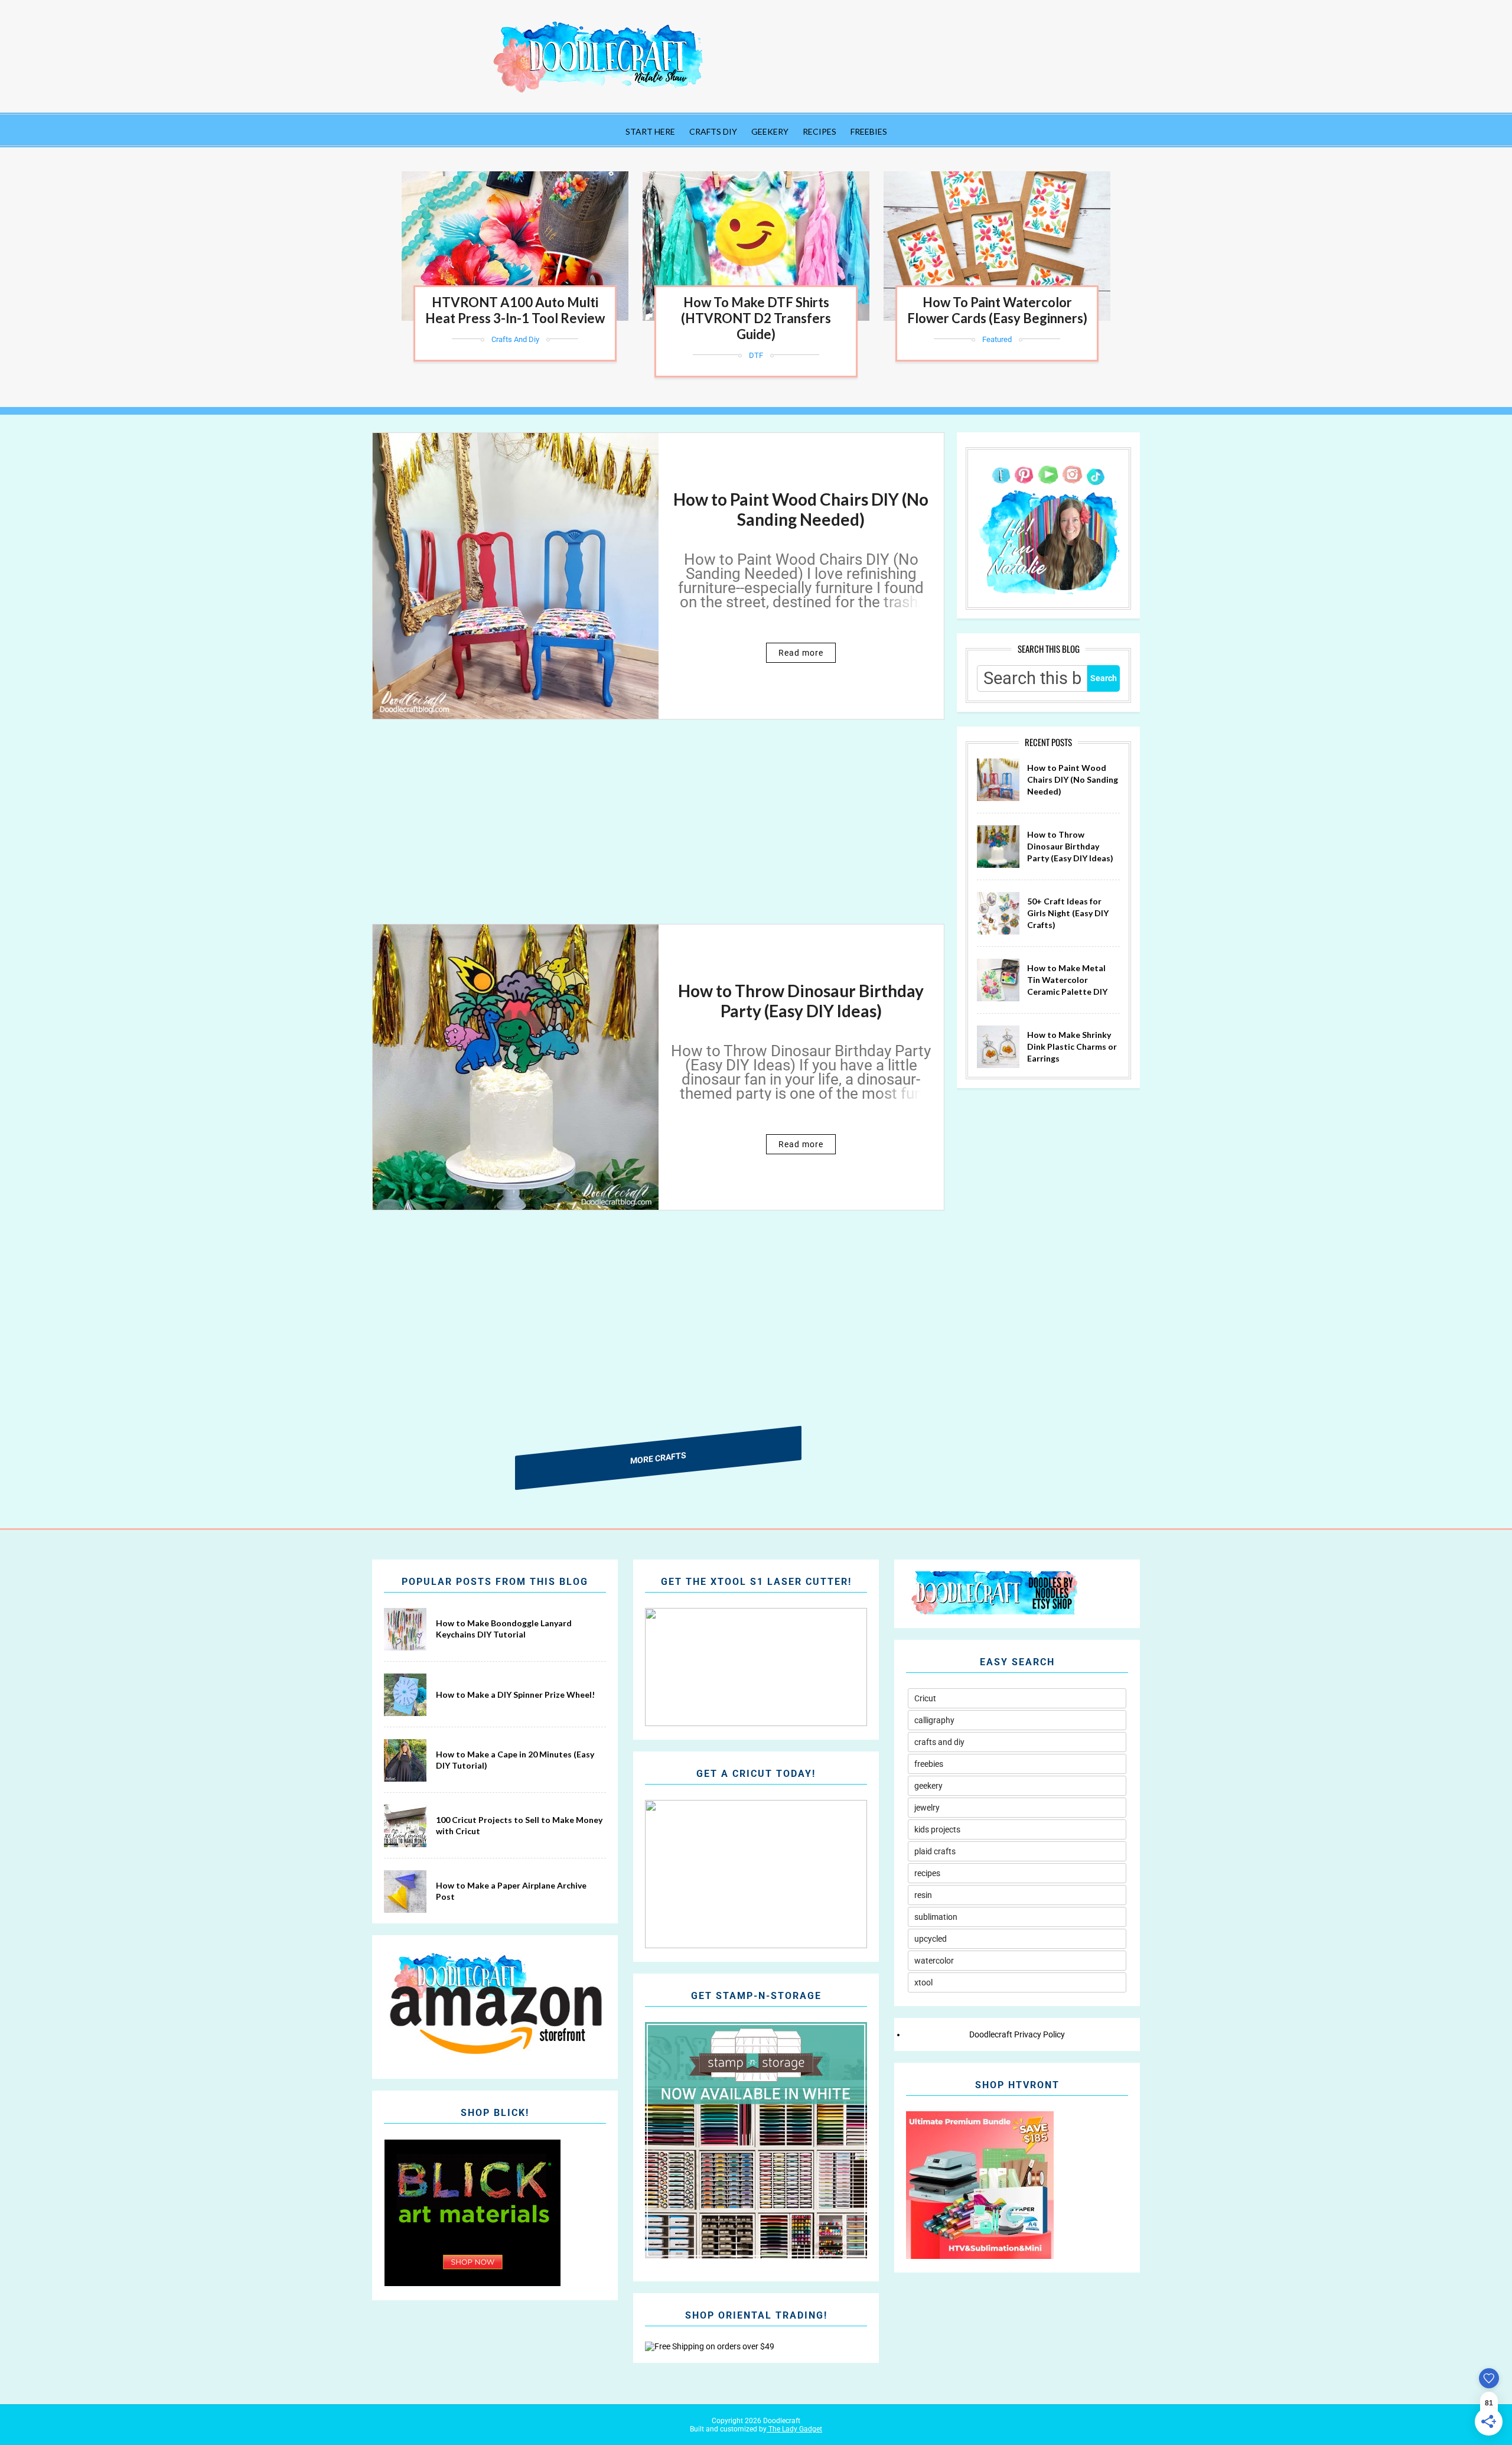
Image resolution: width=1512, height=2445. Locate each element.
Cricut (925, 1698)
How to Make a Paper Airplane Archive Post (511, 1891)
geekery (928, 1786)
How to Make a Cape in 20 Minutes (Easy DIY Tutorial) (515, 1760)
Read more (801, 653)
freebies (929, 1764)
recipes (927, 1873)
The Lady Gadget (794, 2429)
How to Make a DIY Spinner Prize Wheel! (515, 1694)
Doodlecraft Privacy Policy (1017, 2034)
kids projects (937, 1829)
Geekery (770, 131)
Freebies (869, 131)
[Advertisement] (658, 832)
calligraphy (934, 1720)
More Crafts (658, 1458)
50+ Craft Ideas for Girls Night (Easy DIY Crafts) (1068, 913)
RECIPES (819, 131)
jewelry (927, 1808)
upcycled (931, 1939)
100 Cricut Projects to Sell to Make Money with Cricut (519, 1826)
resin (923, 1895)
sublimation (936, 1917)
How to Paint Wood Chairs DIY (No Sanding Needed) (801, 509)
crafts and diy (515, 339)
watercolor (934, 1961)
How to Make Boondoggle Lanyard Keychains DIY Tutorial (504, 1629)
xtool (923, 1982)
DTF (756, 355)
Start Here (650, 131)
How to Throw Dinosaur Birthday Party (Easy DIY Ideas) (801, 1001)
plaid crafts (935, 1851)
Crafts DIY (713, 131)
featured (997, 339)
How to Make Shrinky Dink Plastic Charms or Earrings (1072, 1046)
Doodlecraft (781, 2421)
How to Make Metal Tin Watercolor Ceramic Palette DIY (1067, 979)
